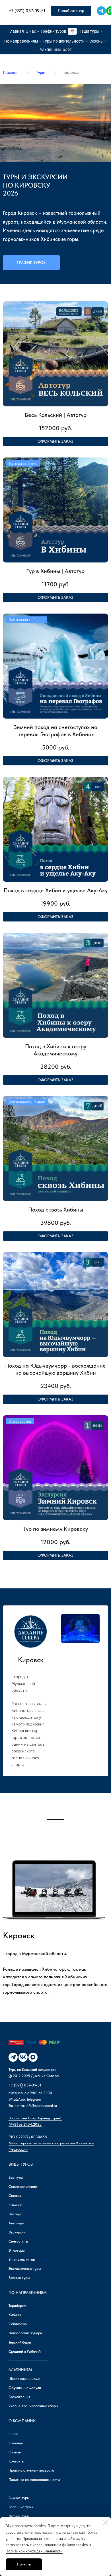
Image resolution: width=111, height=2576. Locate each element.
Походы (15, 2214)
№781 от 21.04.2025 (25, 2124)
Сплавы (15, 2196)
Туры (40, 72)
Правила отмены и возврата (31, 2470)
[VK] (23, 2057)
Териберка (17, 2306)
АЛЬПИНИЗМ (20, 2370)
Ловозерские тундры (25, 2333)
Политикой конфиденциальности (34, 2551)
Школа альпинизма (24, 2379)
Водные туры (19, 2278)
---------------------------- (28, 2360)
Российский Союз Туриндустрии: (35, 2118)
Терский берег (20, 2342)
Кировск (71, 72)
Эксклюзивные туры (25, 2269)
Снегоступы (18, 2241)
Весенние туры (21, 2507)
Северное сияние (23, 2186)
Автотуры (16, 2223)
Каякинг (15, 2205)
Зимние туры (19, 2498)
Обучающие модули (25, 2388)
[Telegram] (101, 11)
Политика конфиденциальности (34, 2480)
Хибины (15, 2315)
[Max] (33, 2057)
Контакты (16, 2461)
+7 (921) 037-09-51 (25, 2085)
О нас (13, 2434)
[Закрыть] (106, 2522)
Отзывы (15, 2452)
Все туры (16, 2177)
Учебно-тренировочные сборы (33, 2406)
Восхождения (19, 2397)
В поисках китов (22, 2259)
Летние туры (19, 2516)
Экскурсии (17, 2232)
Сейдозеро (18, 2324)
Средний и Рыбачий (25, 2351)
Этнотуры (17, 2250)
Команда (16, 2443)
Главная (10, 72)
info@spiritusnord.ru (41, 2106)
